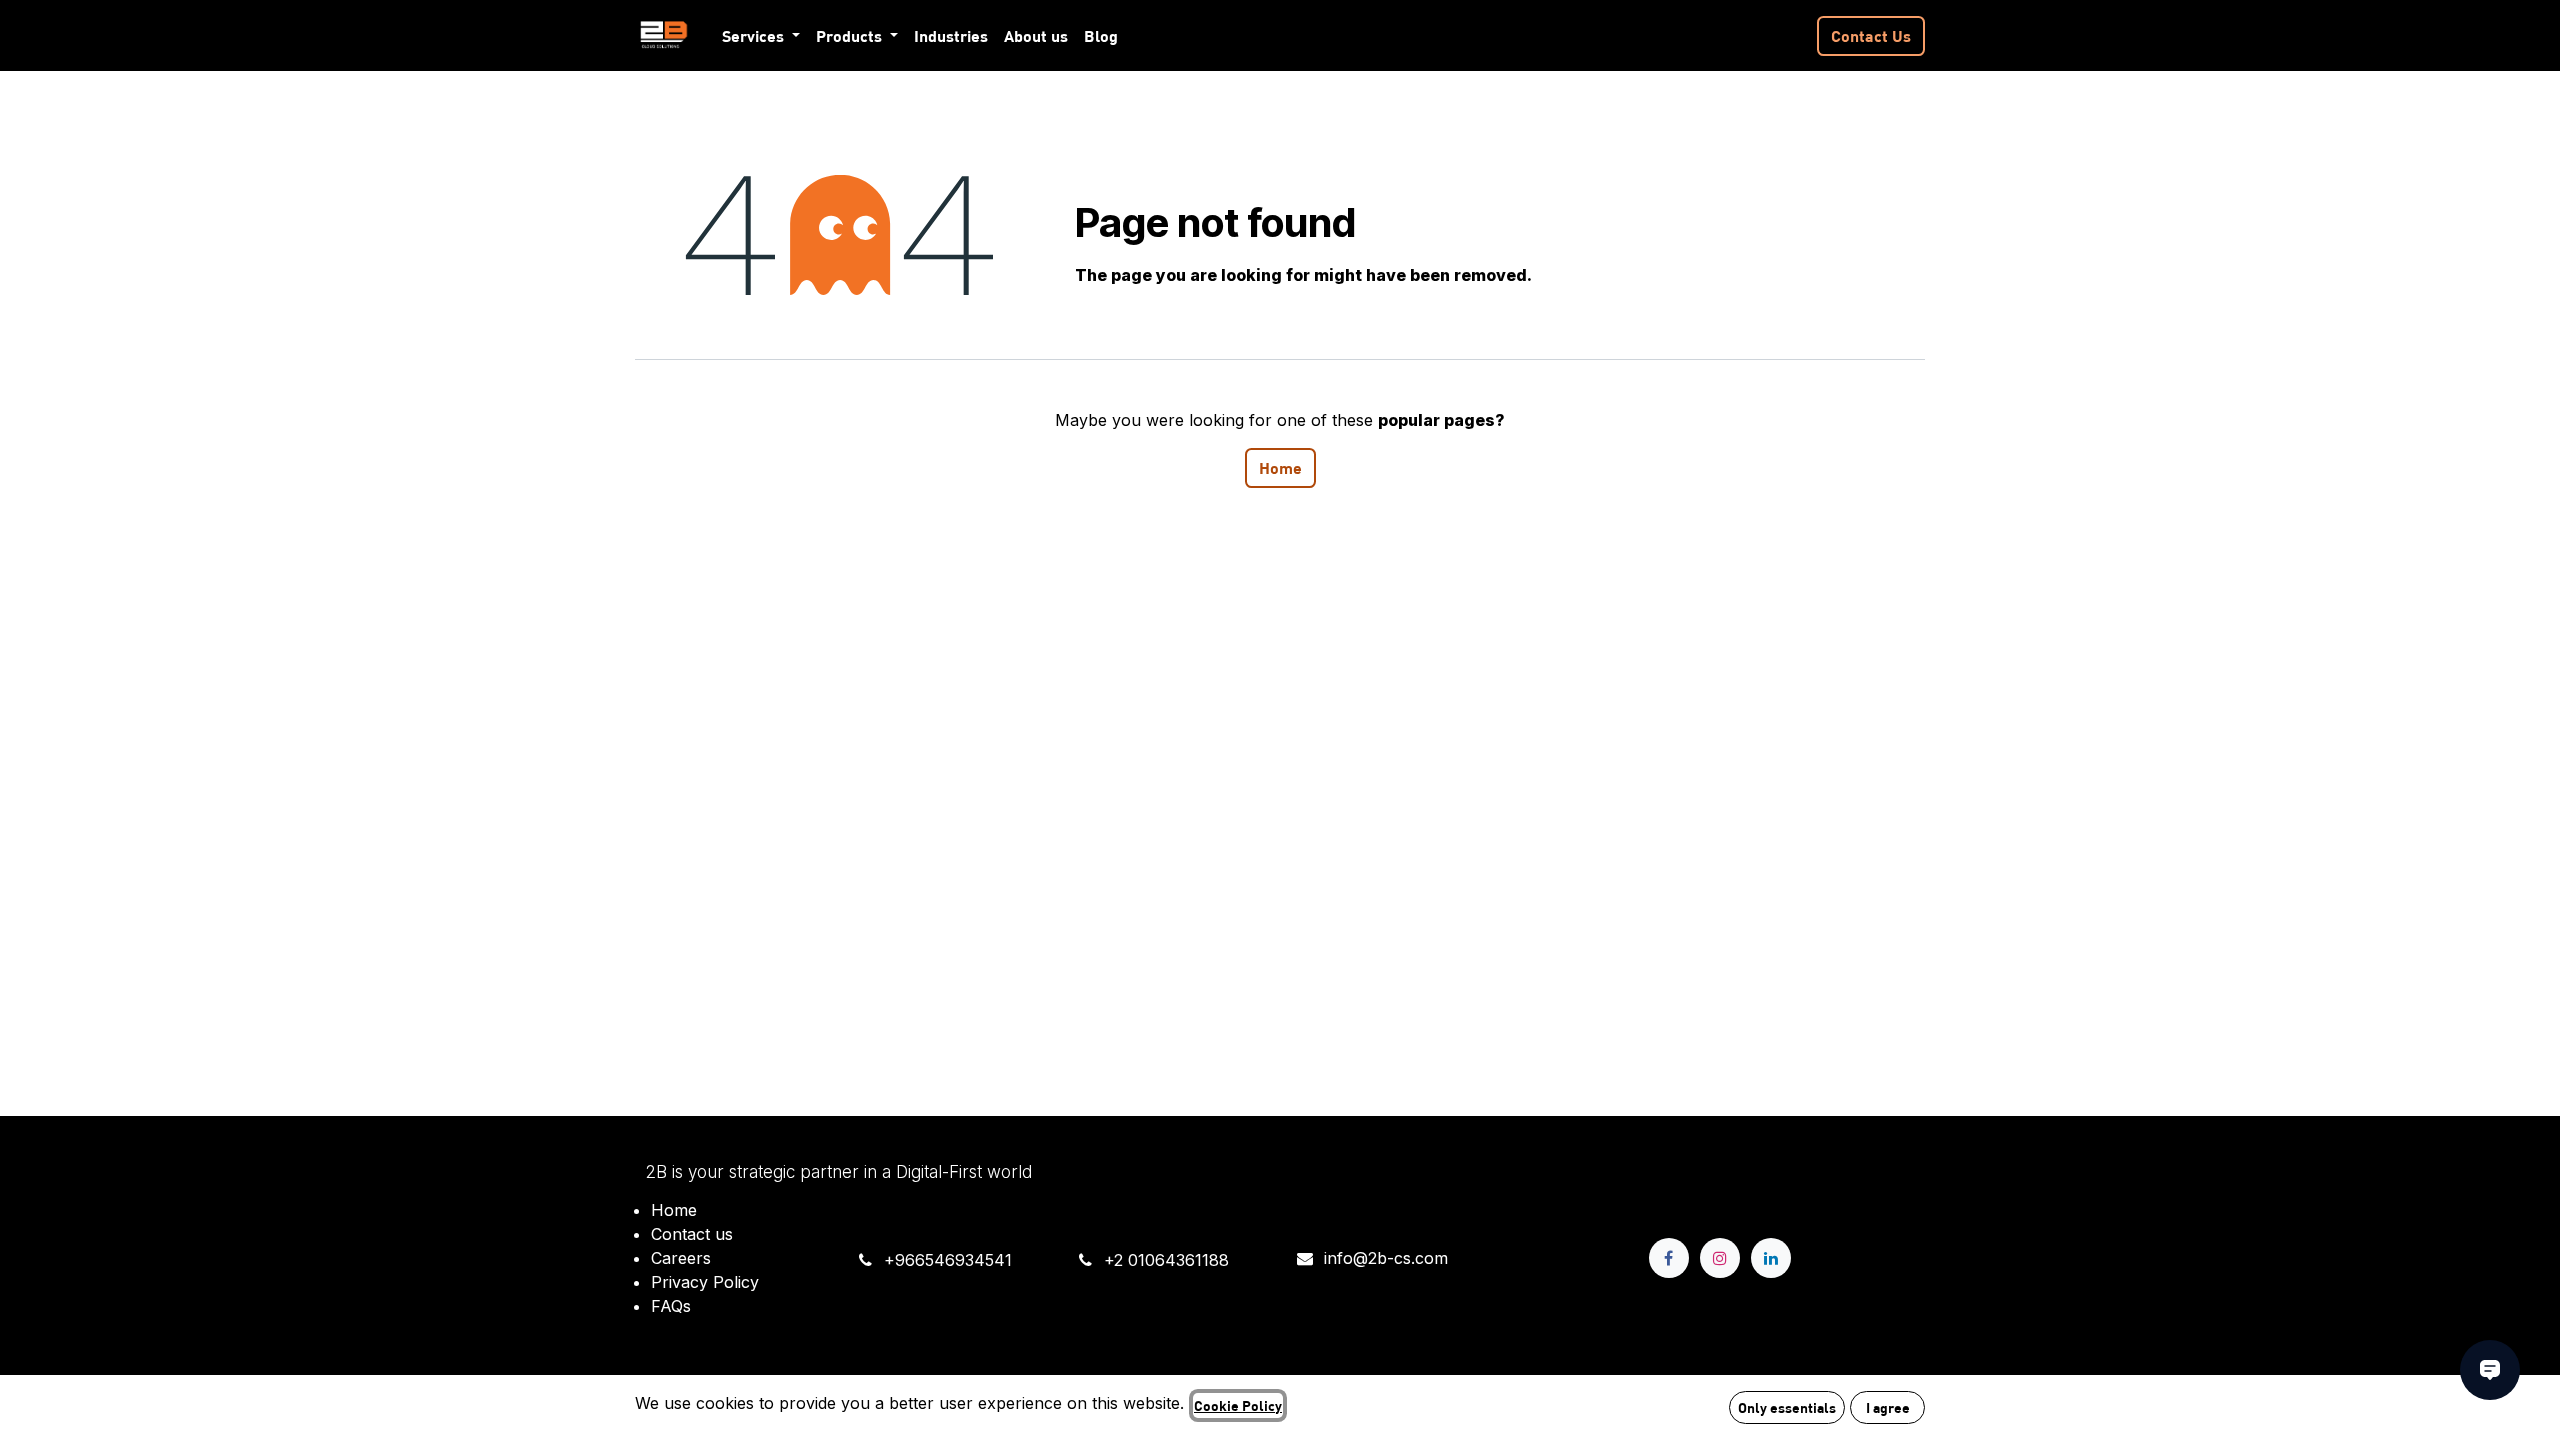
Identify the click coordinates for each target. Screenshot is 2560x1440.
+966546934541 (948, 1260)
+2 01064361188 (1166, 1260)
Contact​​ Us (1871, 35)
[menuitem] (761, 36)
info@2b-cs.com (1386, 1258)
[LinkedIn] (1771, 1258)
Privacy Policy (705, 1282)
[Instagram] (1720, 1258)
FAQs (671, 1306)
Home (1280, 467)
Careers (681, 1258)
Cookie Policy (1238, 1405)
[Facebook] (1669, 1258)
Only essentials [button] (1787, 1407)
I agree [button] (1888, 1407)
